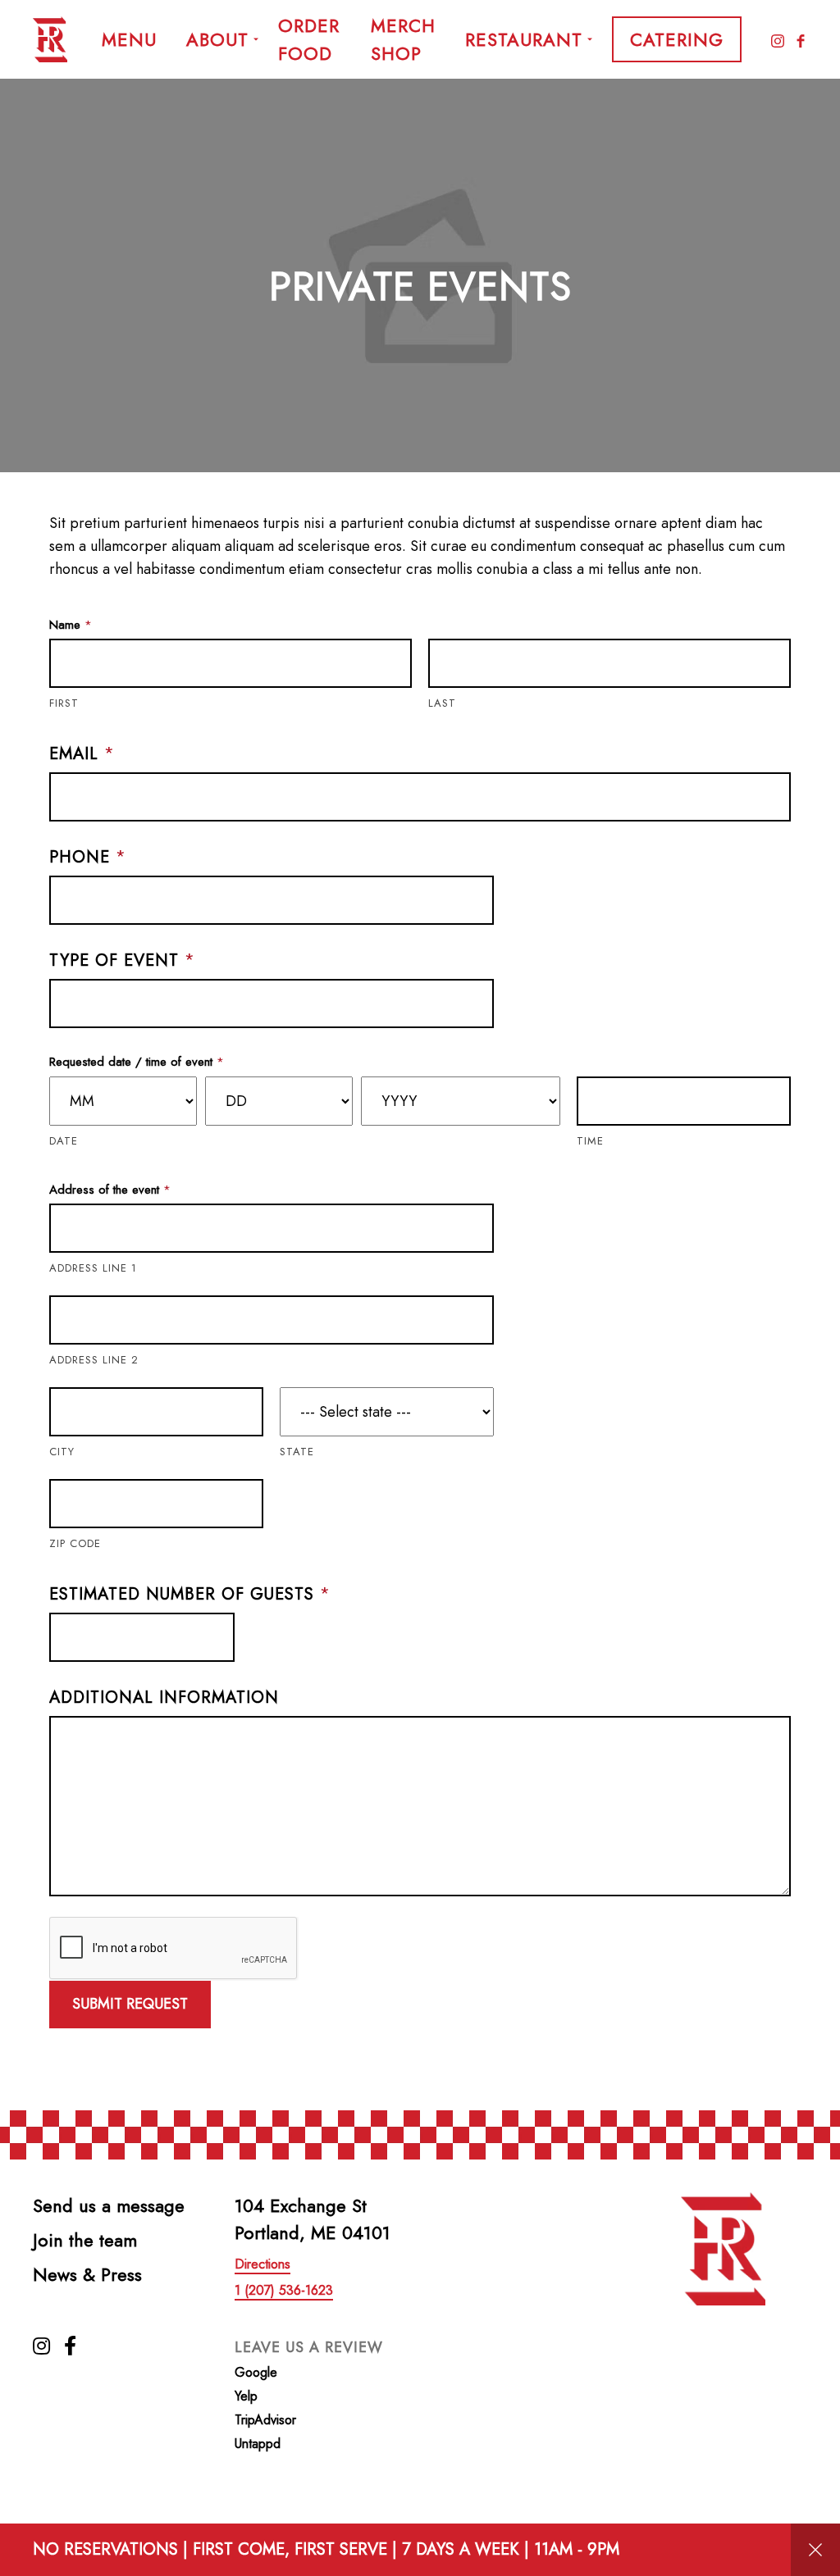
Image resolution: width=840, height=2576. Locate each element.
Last (442, 703)
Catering (677, 39)
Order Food (309, 39)
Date (64, 1141)
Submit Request (130, 2004)
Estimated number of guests (190, 1595)
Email (82, 754)
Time (590, 1141)
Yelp (246, 2396)
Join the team (85, 2240)
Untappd (258, 2444)
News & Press (87, 2274)
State (297, 1452)
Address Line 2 (94, 1360)
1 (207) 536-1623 (284, 2290)
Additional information (164, 1698)
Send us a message (109, 2205)
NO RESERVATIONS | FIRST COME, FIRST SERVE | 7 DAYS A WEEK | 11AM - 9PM (326, 2549)
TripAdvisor (265, 2420)
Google (256, 2372)
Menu (129, 39)
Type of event (122, 961)
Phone (88, 858)
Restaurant (524, 39)
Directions (262, 2264)
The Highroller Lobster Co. (52, 39)
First (64, 703)
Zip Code (75, 1543)
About (217, 39)
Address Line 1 (93, 1268)
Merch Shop (403, 39)
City (62, 1452)
